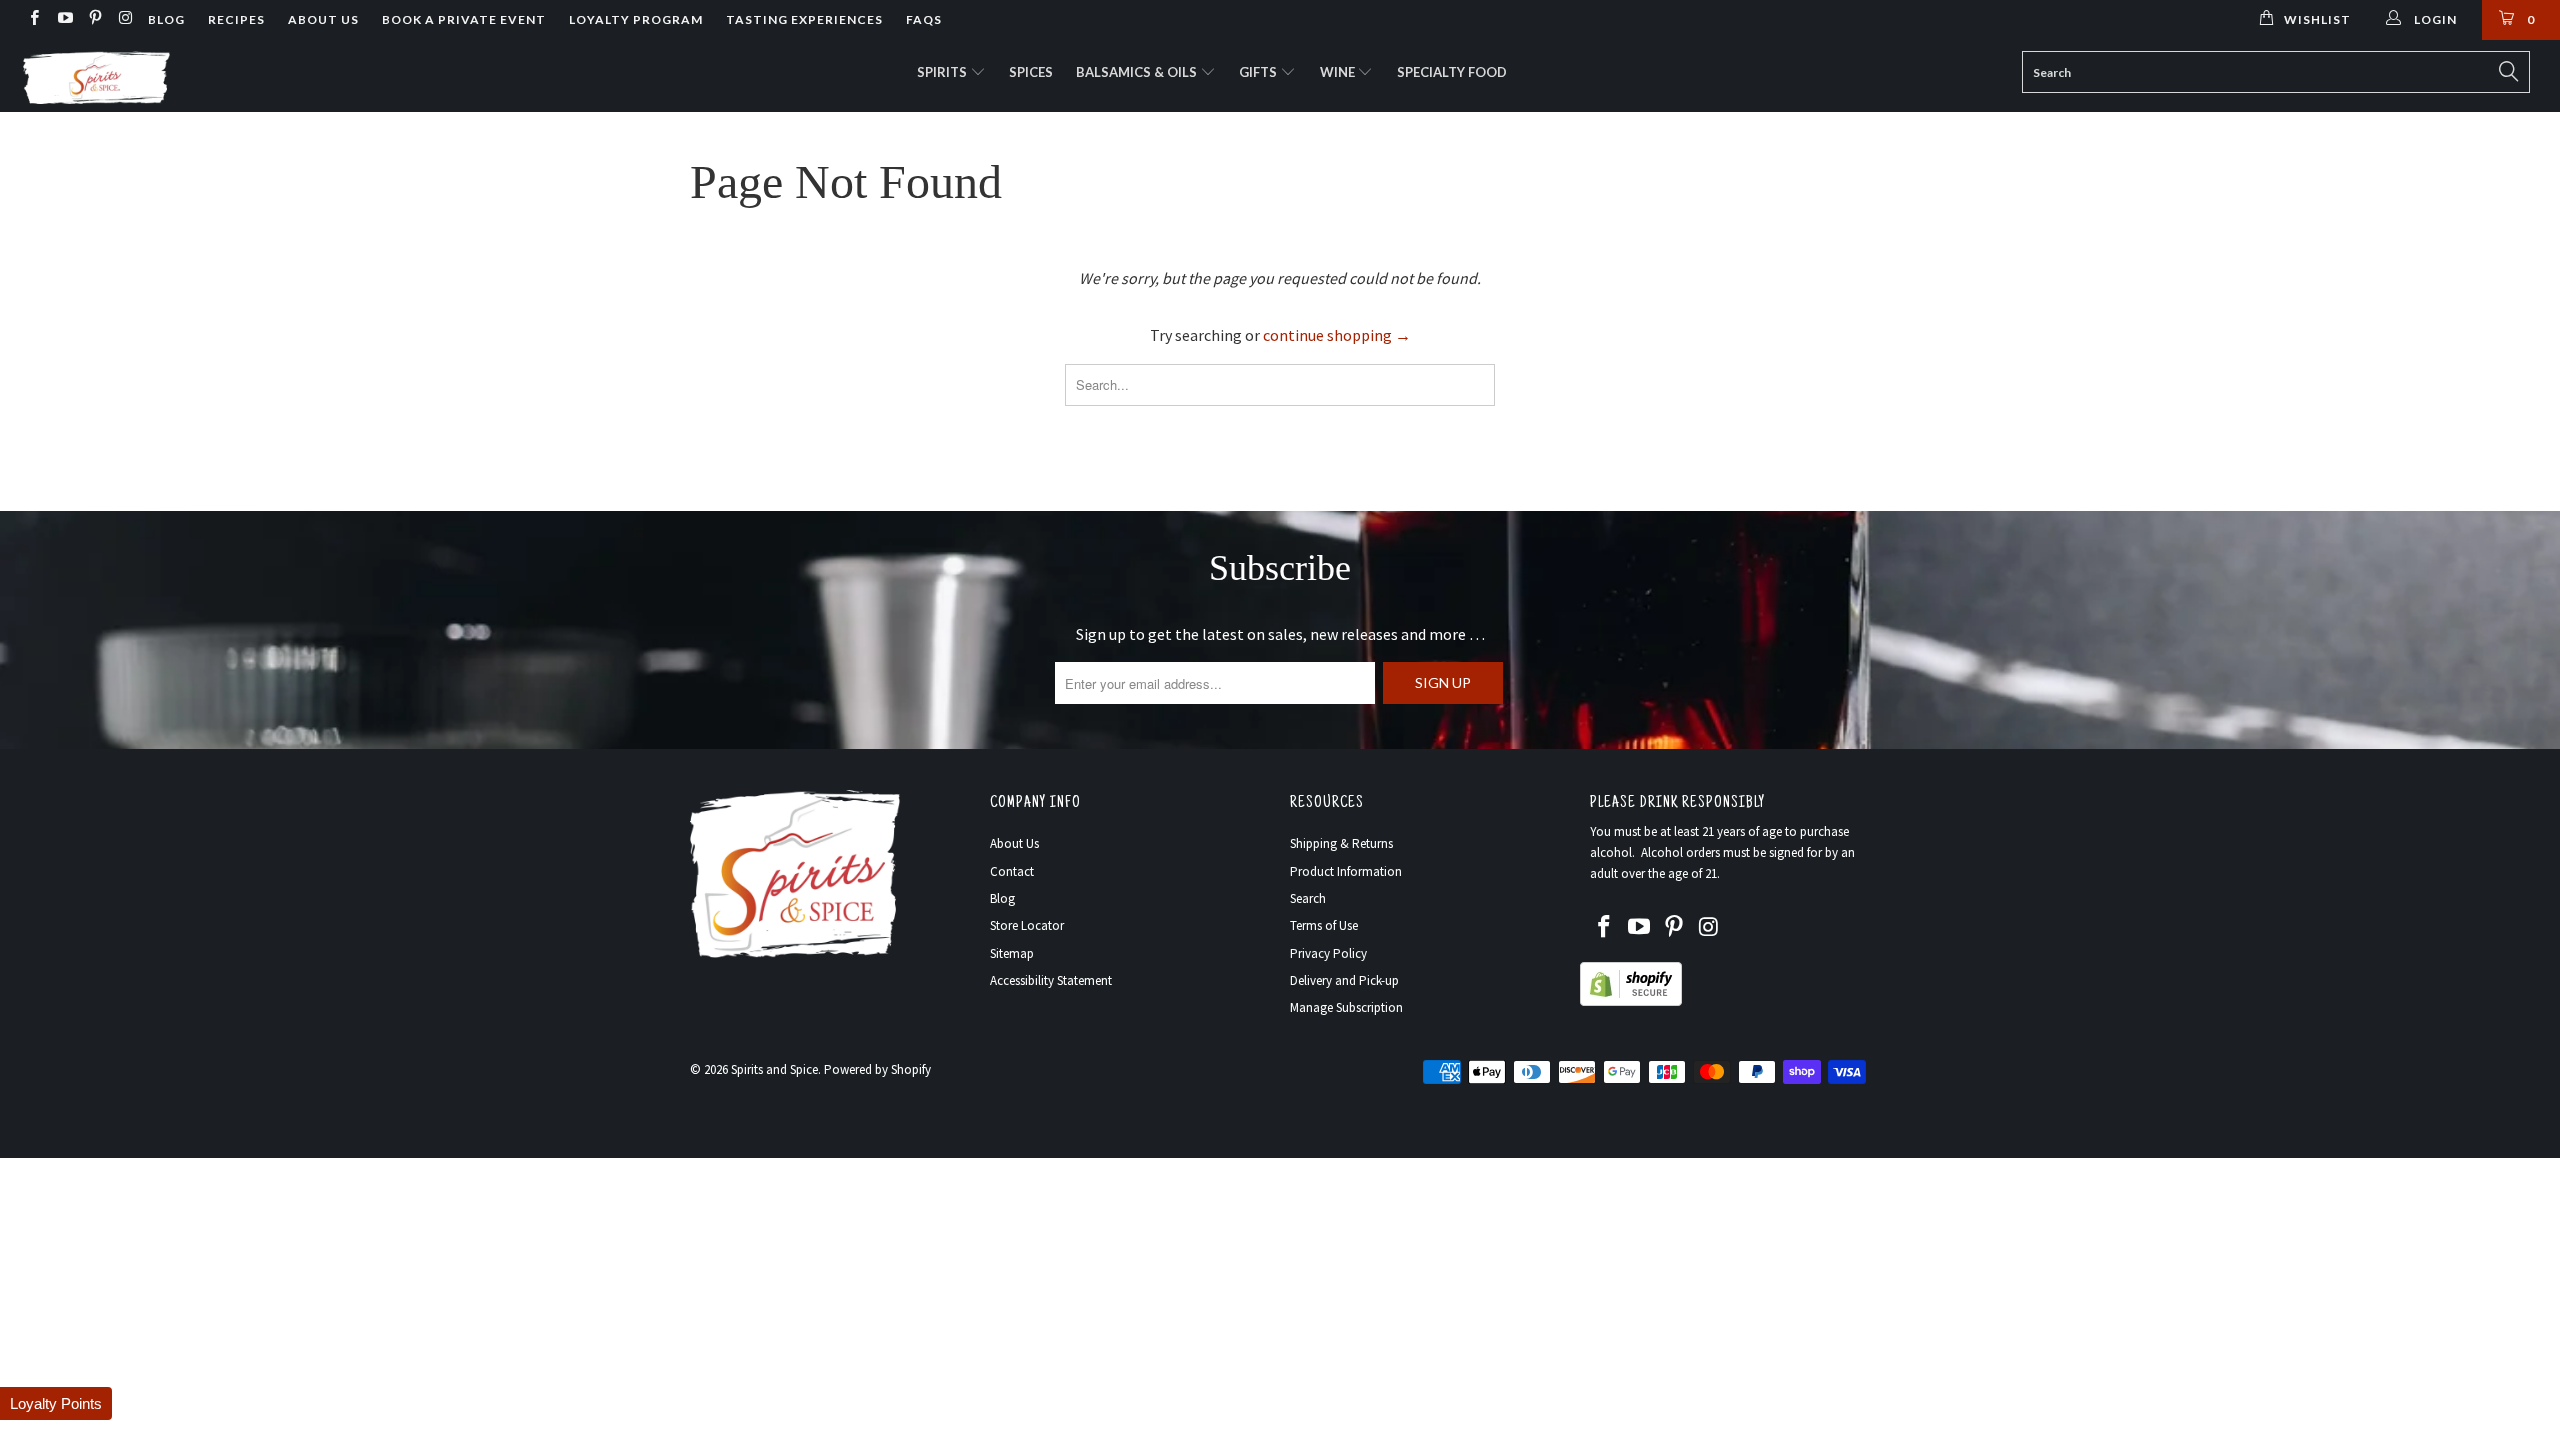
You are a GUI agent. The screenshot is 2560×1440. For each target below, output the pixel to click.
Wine (1339, 72)
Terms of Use (1324, 925)
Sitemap (1012, 953)
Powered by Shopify (877, 1069)
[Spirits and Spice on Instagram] (124, 19)
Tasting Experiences (804, 19)
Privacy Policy (1328, 953)
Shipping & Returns (1341, 843)
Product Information (1346, 871)
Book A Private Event (464, 19)
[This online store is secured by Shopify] (1631, 1001)
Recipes (236, 19)
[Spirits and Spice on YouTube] (63, 19)
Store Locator (1027, 925)
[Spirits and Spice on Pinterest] (94, 19)
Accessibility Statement (1051, 980)
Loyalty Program (636, 19)
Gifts (1259, 72)
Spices (1031, 72)
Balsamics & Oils (1138, 72)
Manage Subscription (1346, 1007)
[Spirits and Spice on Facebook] (33, 19)
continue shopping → (1337, 335)
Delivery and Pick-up (1344, 980)
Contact (1012, 871)
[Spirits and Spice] (215, 76)
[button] (56, 1403)
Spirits (943, 72)
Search (1308, 898)
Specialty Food (1452, 72)
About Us (323, 19)
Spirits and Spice (774, 1069)
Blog (166, 19)
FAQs (924, 19)
